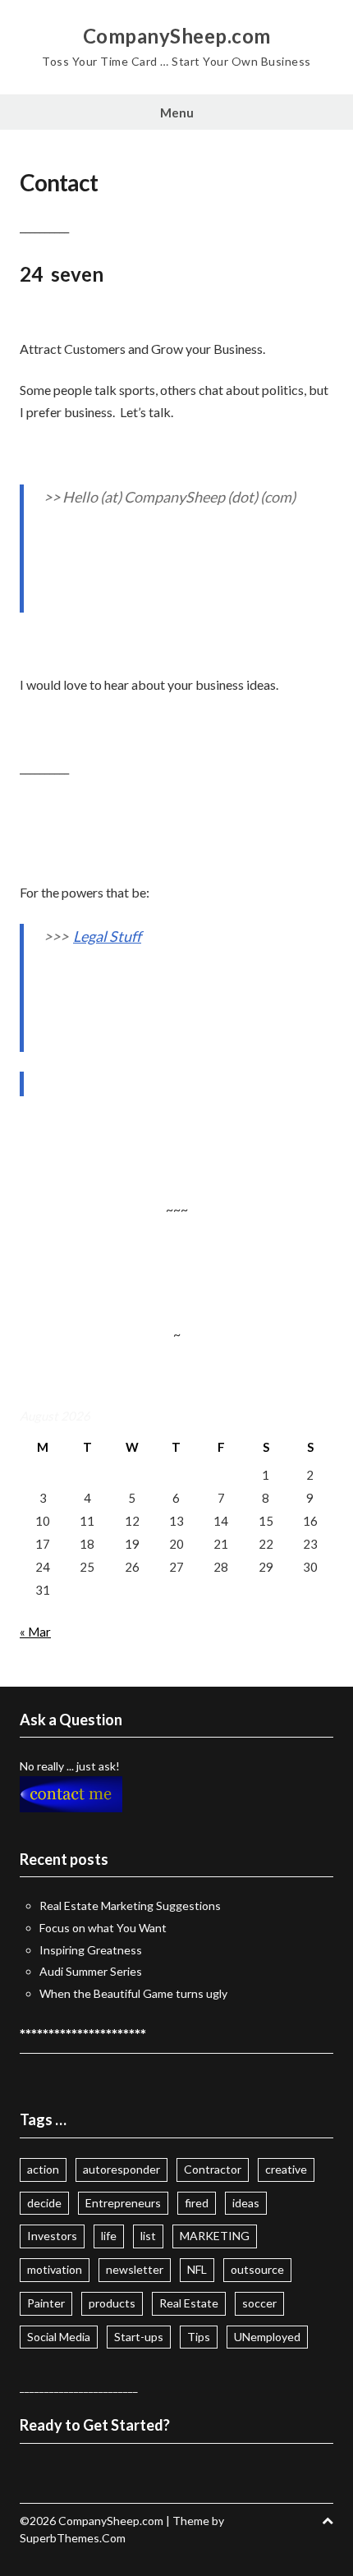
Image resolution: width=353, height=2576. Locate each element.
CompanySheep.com (177, 36)
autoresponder (121, 2169)
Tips (199, 2337)
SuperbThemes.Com (73, 2538)
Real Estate (189, 2303)
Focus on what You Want (103, 1928)
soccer (259, 2303)
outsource (257, 2269)
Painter (46, 2303)
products (112, 2303)
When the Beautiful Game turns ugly (133, 1993)
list (148, 2236)
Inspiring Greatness (91, 1950)
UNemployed (267, 2337)
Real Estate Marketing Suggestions (130, 1906)
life (109, 2236)
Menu (177, 112)
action (43, 2169)
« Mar (35, 1632)
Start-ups (139, 2337)
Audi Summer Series (91, 1971)
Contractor (213, 2169)
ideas (246, 2203)
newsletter (135, 2269)
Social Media (59, 2337)
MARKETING (215, 2236)
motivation (55, 2269)
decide (44, 2203)
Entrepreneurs (123, 2203)
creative (286, 2169)
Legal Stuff (107, 936)
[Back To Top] (328, 2521)
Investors (52, 2236)
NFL (197, 2269)
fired (197, 2203)
